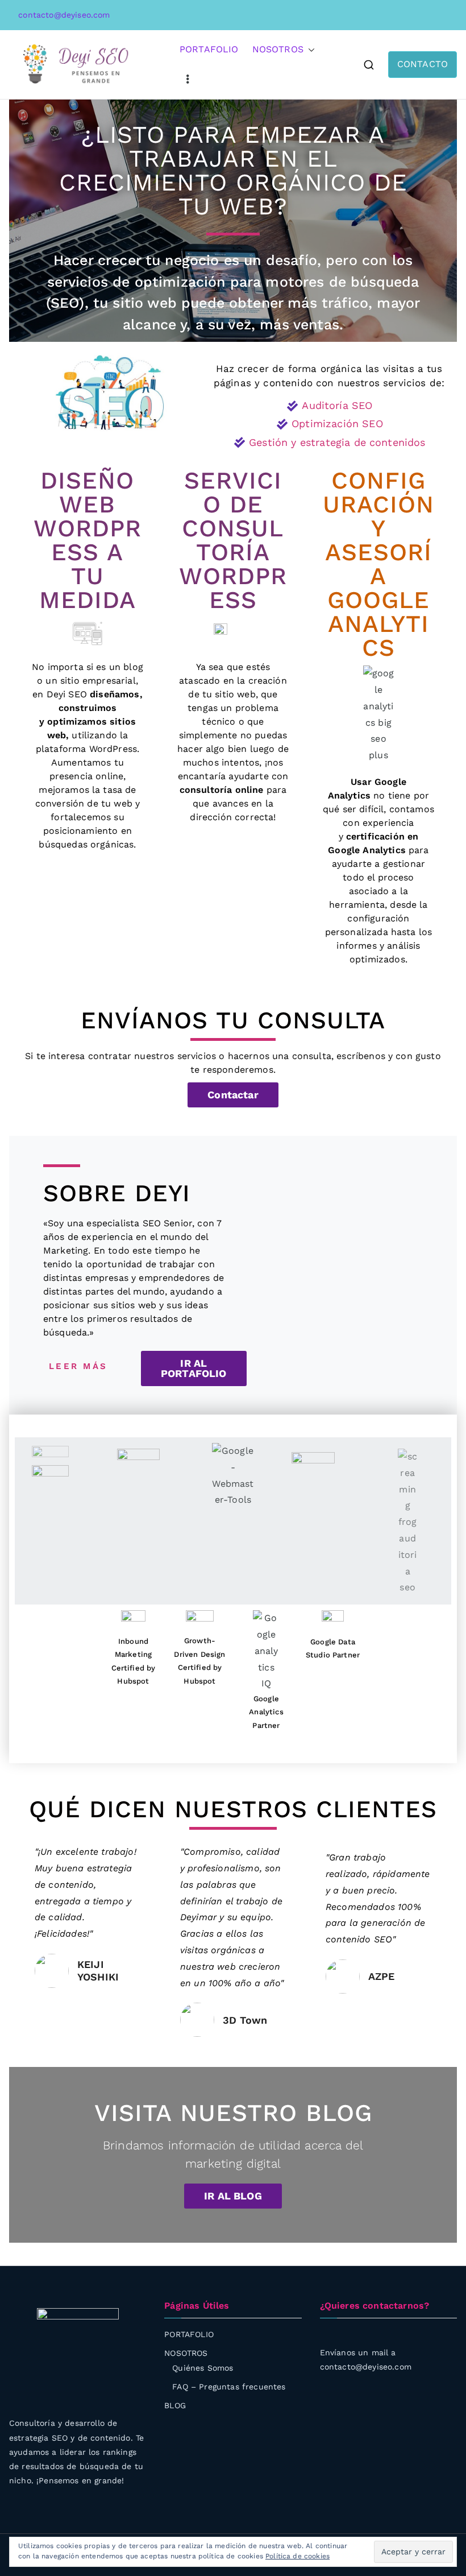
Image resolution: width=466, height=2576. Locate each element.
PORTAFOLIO (209, 49)
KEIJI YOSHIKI (98, 1971)
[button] (309, 50)
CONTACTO (423, 64)
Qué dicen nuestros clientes (233, 1809)
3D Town (245, 2020)
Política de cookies (298, 2556)
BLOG (175, 2405)
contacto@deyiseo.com (63, 15)
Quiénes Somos (203, 2368)
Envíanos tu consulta (233, 1020)
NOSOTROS (278, 49)
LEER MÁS (78, 1366)
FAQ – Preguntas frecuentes (229, 2387)
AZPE (382, 1976)
